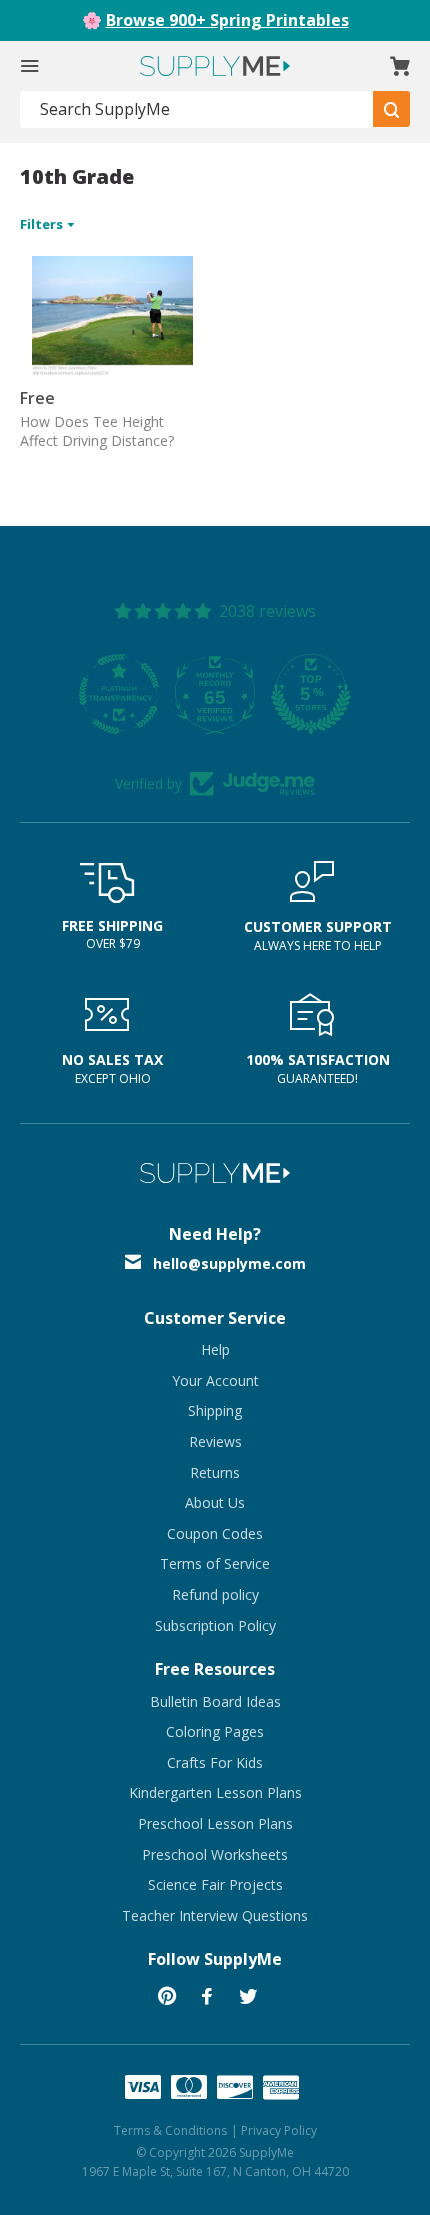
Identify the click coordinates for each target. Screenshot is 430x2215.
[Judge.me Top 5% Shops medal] (311, 694)
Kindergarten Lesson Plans (215, 1792)
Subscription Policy (215, 1625)
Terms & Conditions (170, 2130)
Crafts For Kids (215, 1762)
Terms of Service (215, 1563)
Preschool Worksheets (215, 1854)
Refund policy (215, 1594)
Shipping (215, 1410)
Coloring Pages (215, 1731)
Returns (215, 1472)
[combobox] (197, 109)
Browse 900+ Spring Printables (227, 20)
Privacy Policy (279, 2130)
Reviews (215, 1441)
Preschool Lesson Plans (215, 1823)
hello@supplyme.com (229, 1263)
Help (215, 1349)
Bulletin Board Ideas (215, 1701)
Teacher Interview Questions (215, 1915)
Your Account (215, 1380)
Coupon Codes (215, 1533)
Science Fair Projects (215, 1884)
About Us (215, 1502)
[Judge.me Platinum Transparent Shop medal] (119, 694)
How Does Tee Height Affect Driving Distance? (97, 431)
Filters (43, 224)
